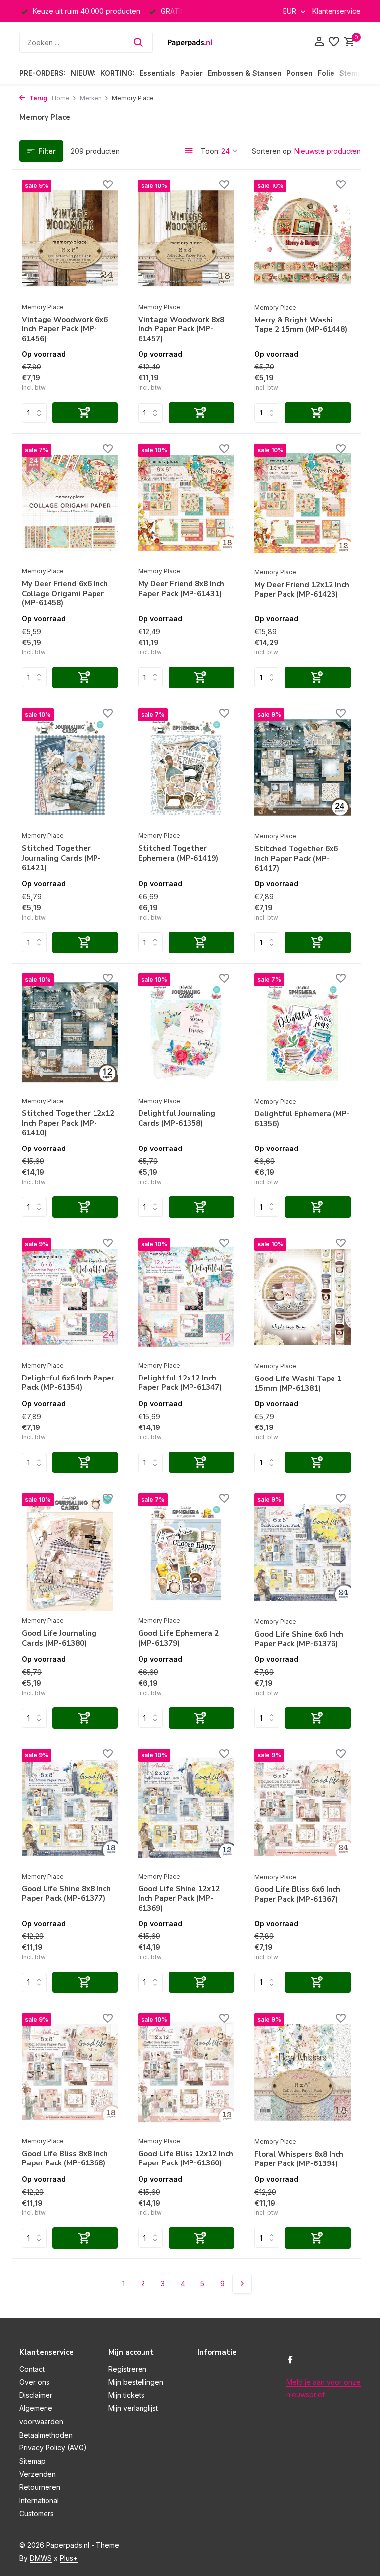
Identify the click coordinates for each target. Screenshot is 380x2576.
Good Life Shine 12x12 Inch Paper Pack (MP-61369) (179, 1899)
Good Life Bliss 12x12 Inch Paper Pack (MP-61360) (186, 2159)
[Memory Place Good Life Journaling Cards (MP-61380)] (70, 1552)
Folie (326, 73)
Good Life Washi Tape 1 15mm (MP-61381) (298, 1384)
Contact (32, 2369)
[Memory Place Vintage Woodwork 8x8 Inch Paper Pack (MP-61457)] (186, 238)
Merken (91, 98)
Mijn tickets (126, 2395)
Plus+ (69, 2558)
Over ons (34, 2382)
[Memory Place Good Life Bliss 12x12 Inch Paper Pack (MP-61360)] (186, 2072)
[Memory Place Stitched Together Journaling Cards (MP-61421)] (70, 767)
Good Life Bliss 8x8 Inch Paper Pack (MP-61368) (65, 2159)
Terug (37, 98)
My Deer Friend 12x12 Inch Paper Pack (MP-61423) (302, 590)
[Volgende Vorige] (242, 2284)
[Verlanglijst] (334, 42)
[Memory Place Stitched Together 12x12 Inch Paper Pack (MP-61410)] (70, 1032)
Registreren (127, 2369)
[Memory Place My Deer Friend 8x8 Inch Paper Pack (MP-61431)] (186, 503)
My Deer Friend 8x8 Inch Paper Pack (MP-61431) (181, 589)
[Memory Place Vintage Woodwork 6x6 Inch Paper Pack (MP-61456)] (70, 238)
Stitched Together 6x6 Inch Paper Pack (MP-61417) (296, 859)
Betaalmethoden (46, 2435)
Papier (191, 73)
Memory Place (43, 307)
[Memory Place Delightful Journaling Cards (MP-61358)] (186, 1032)
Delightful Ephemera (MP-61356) (302, 1119)
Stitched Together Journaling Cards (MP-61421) (61, 858)
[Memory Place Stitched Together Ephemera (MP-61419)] (186, 767)
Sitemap (32, 2461)
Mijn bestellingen (136, 2382)
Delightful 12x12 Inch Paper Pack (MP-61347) (180, 1383)
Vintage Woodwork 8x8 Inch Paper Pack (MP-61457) (181, 329)
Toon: (210, 151)
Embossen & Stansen (245, 73)
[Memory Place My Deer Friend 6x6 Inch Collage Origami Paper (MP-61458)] (70, 503)
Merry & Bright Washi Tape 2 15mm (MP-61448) (301, 325)
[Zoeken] (138, 42)
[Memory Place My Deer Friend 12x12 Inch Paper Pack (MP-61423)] (303, 503)
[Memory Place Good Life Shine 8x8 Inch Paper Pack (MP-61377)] (70, 1808)
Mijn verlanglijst (133, 2408)
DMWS (41, 2558)
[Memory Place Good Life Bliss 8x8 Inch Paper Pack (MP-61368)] (70, 2072)
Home (61, 98)
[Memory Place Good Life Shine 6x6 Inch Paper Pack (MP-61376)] (303, 1552)
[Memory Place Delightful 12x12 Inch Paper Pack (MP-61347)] (186, 1297)
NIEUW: (83, 73)
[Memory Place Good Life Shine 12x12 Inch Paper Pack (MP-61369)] (186, 1808)
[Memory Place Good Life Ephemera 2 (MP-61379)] (186, 1552)
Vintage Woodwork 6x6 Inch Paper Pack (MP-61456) (65, 329)
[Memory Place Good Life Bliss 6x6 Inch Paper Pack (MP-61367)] (303, 1808)
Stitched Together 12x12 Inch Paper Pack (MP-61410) (68, 1123)
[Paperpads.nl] (190, 42)
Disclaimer (36, 2395)
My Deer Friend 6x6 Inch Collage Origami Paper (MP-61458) (65, 594)
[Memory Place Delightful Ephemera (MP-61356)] (303, 1033)
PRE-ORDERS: (43, 73)
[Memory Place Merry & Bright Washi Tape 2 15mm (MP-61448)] (303, 239)
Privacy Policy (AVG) (53, 2448)
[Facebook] (290, 2360)
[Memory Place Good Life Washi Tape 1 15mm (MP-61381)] (303, 1297)
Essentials (157, 73)
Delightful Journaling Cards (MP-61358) (177, 1119)
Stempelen (358, 73)
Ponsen (300, 73)
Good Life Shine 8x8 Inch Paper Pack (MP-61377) (66, 1894)
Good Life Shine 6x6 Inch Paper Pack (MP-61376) (299, 1639)
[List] (189, 151)
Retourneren (40, 2487)
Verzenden (38, 2474)
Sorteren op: (272, 151)
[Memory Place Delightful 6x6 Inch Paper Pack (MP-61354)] (70, 1297)
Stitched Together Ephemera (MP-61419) (178, 853)
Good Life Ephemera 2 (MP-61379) (178, 1638)
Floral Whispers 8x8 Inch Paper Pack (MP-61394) (299, 2159)
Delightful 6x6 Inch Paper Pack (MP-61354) (68, 1383)
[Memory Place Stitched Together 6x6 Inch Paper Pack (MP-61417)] (303, 767)
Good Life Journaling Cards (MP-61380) (59, 1638)
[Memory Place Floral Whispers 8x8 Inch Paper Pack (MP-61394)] (303, 2072)
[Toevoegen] (85, 413)
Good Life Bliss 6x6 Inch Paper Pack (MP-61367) (297, 1895)
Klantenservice (336, 11)
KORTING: (118, 73)
